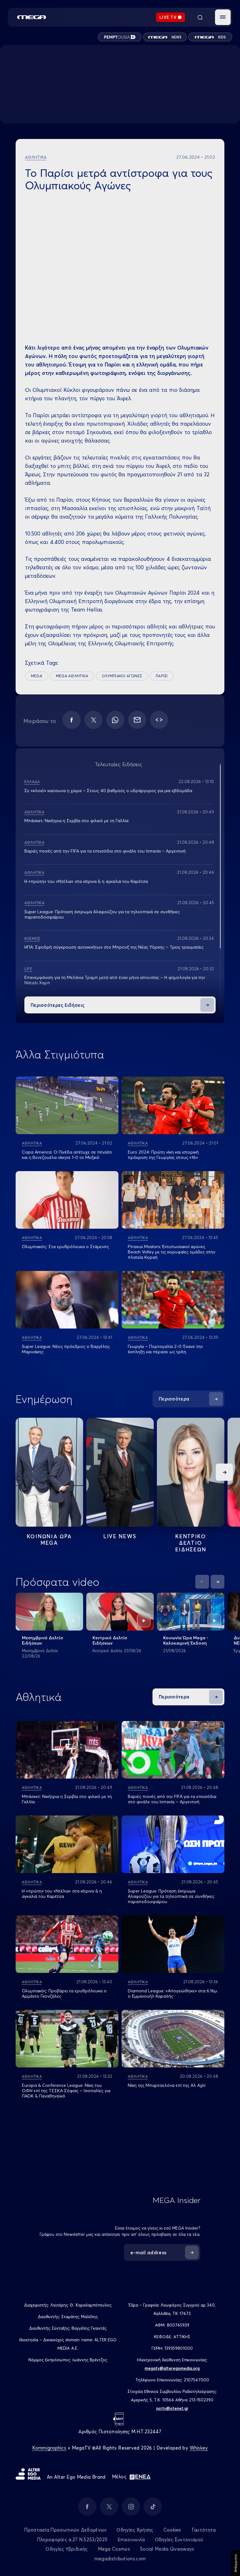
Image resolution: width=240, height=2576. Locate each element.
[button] (223, 17)
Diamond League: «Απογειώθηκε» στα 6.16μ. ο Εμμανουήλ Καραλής (173, 1993)
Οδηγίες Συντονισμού (179, 2540)
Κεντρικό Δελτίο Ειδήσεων (110, 1640)
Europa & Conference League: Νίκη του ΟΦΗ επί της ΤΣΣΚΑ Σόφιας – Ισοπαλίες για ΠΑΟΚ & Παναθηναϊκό (66, 2091)
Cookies (172, 2530)
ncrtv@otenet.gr (172, 2408)
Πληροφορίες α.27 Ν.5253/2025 (72, 2540)
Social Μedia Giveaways (167, 2549)
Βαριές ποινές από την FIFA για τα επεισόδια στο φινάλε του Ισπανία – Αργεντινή (105, 851)
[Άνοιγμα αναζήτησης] (200, 17)
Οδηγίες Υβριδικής (67, 2549)
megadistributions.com (120, 2559)
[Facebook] (72, 720)
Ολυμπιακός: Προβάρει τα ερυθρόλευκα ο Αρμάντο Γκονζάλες (64, 1993)
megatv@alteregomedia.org (172, 2368)
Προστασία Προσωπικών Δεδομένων (65, 2530)
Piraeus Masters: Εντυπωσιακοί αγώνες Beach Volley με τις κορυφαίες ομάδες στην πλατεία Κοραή (172, 1252)
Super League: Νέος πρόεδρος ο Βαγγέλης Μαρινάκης (66, 1349)
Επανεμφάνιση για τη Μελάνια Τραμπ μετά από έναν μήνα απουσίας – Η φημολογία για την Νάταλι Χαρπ (115, 980)
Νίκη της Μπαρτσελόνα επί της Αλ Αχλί (167, 2085)
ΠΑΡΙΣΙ (162, 676)
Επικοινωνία (131, 2540)
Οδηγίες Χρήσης (135, 2530)
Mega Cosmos (114, 2549)
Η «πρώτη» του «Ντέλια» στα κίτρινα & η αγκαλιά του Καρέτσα (86, 881)
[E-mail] (137, 720)
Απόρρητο (235, 2563)
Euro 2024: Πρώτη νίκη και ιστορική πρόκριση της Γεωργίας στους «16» (163, 1155)
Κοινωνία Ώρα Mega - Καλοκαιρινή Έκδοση (186, 1640)
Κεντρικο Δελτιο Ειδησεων (191, 1543)
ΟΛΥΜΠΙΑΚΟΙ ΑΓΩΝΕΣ (122, 676)
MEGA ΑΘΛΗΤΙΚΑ (72, 676)
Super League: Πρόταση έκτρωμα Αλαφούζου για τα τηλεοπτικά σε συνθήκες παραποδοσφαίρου (102, 914)
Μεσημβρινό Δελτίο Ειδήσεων (42, 1640)
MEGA (37, 676)
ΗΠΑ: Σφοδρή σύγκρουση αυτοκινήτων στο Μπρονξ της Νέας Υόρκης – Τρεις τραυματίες (114, 947)
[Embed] (159, 720)
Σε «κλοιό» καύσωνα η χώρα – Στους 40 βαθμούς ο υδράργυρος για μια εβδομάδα (108, 791)
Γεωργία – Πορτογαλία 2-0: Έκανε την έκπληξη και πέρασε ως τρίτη (165, 1349)
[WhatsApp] (115, 720)
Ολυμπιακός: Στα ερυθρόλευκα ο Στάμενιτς (65, 1247)
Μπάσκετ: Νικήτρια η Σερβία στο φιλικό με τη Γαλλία (76, 821)
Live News (120, 1536)
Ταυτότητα (204, 2530)
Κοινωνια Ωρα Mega (49, 1539)
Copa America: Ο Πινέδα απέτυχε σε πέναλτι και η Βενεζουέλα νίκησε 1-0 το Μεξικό (67, 1155)
